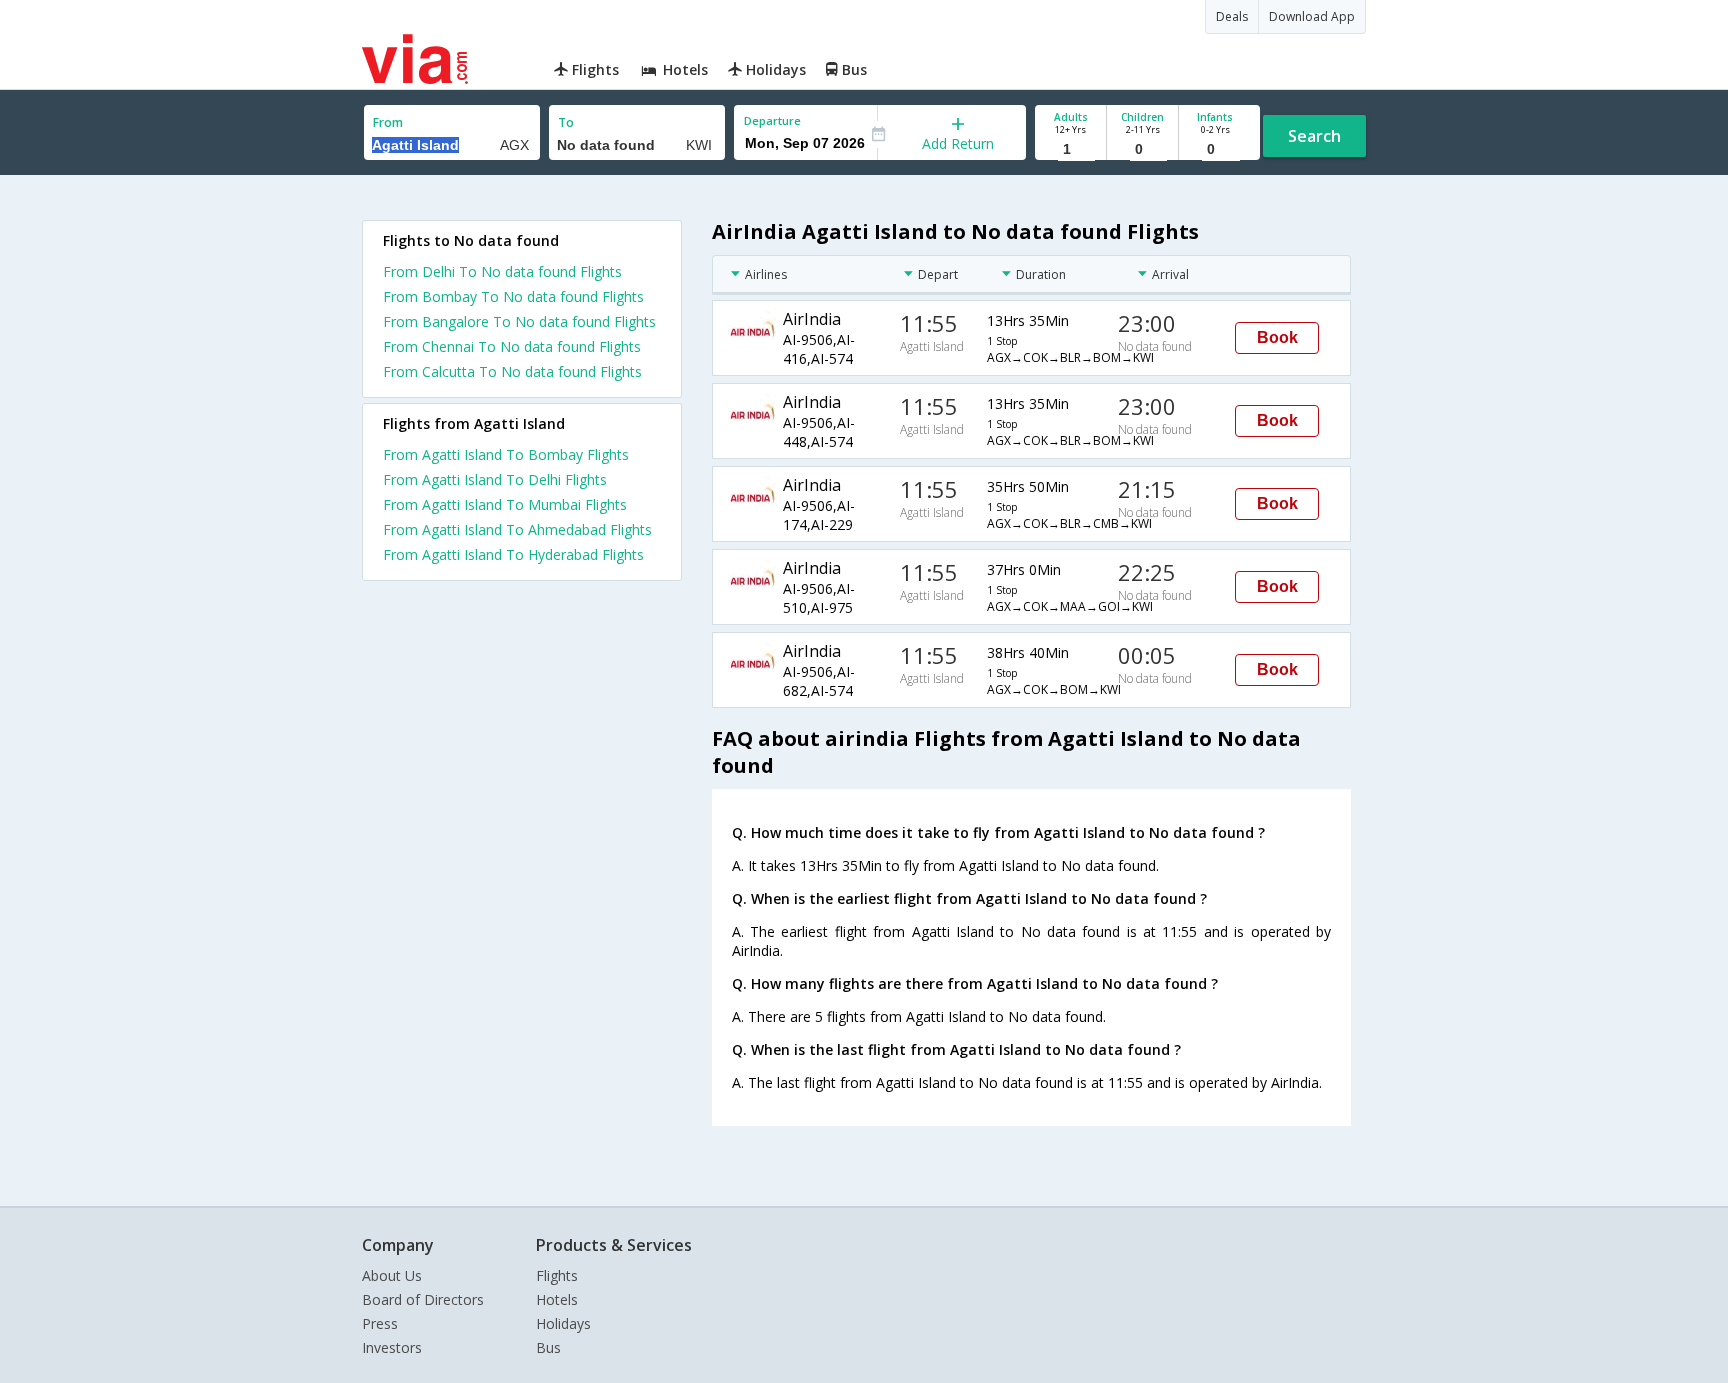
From (388, 122)
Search (1314, 136)
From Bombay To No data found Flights (513, 296)
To (566, 122)
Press (380, 1323)
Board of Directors (423, 1299)
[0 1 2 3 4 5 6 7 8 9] (1142, 149)
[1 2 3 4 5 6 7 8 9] (1070, 149)
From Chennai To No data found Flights (512, 346)
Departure (772, 120)
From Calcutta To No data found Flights (512, 371)
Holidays (563, 1323)
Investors (392, 1347)
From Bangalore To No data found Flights (519, 321)
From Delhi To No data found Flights (502, 271)
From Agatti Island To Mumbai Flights (505, 504)
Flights (557, 1275)
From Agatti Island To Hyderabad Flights (513, 554)
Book (1277, 337)
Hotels (557, 1299)
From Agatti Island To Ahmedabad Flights (517, 529)
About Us (392, 1275)
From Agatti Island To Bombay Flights (506, 454)
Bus (548, 1347)
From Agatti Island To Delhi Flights (495, 479)
